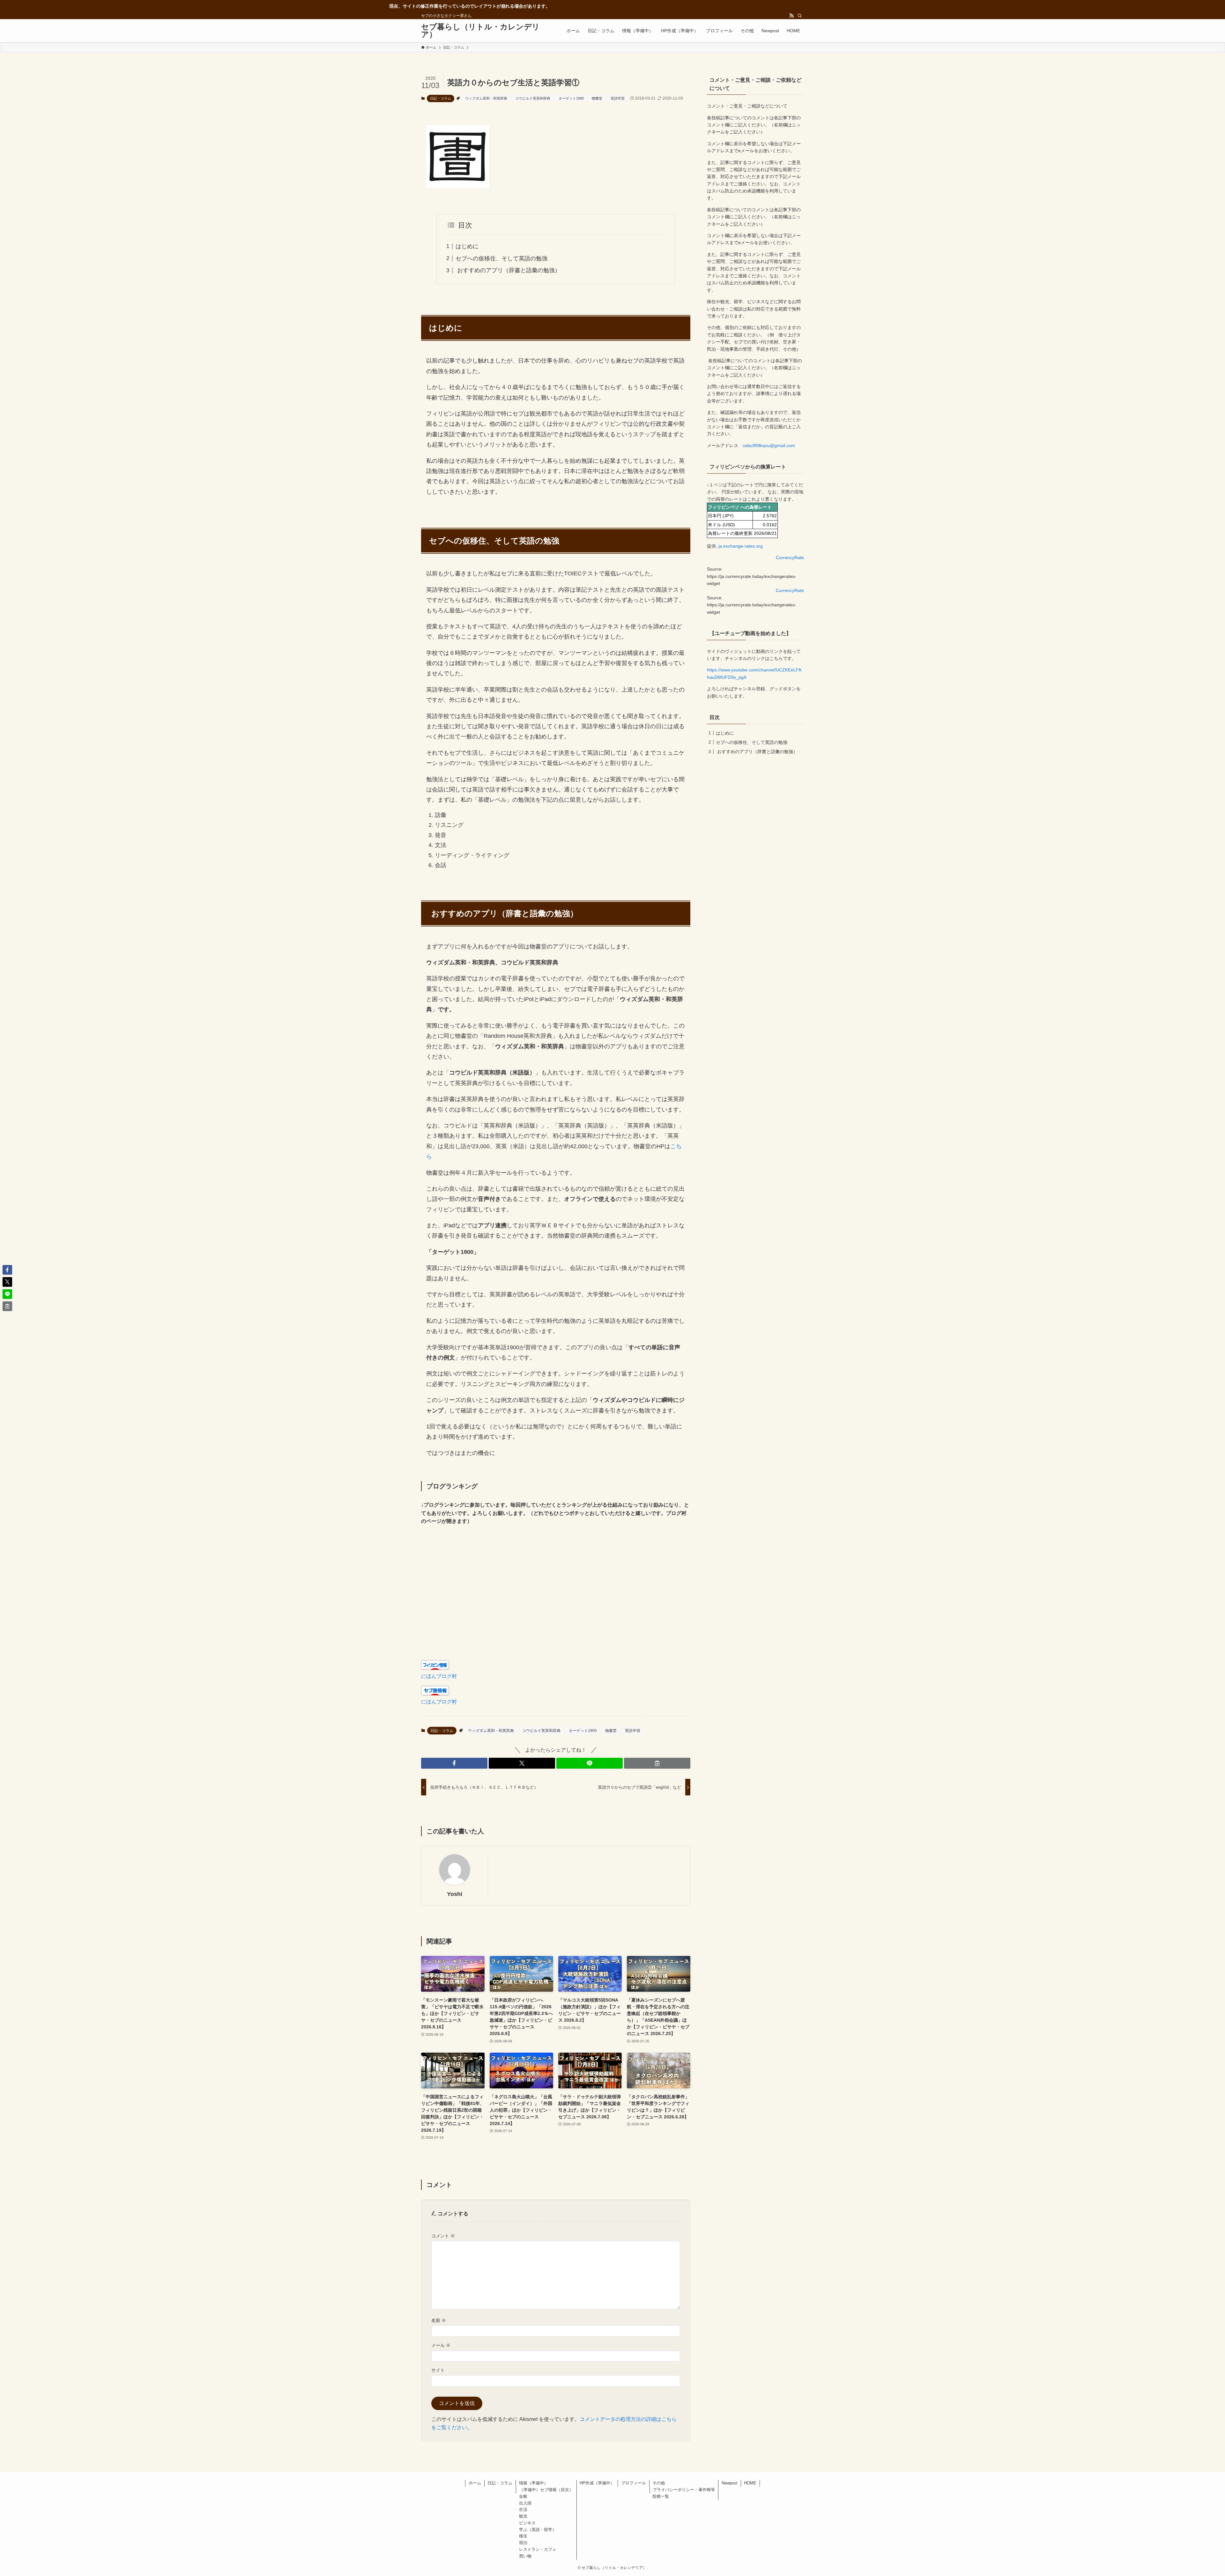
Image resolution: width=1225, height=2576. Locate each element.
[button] (454, 1763)
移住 (523, 2536)
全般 (523, 2496)
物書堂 (597, 98)
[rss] (791, 16)
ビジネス (527, 2523)
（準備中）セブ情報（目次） (546, 2490)
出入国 (525, 2503)
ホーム (475, 2483)
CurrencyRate (790, 558)
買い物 (525, 2556)
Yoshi (455, 1894)
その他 (659, 2483)
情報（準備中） (534, 2483)
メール (441, 2345)
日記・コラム (441, 98)
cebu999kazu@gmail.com (769, 446)
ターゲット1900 (571, 98)
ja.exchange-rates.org (741, 546)
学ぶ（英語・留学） (538, 2530)
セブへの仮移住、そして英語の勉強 (501, 258)
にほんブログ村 (439, 1676)
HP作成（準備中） (597, 2483)
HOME (750, 2483)
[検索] (800, 16)
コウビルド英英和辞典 (533, 98)
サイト (438, 2370)
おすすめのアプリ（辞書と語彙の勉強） (508, 270)
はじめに (467, 246)
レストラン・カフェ (538, 2549)
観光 (523, 2516)
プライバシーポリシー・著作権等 (684, 2490)
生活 (523, 2509)
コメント (443, 2236)
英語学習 (618, 98)
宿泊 (523, 2543)
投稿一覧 (661, 2496)
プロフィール (634, 2483)
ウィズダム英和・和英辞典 (486, 98)
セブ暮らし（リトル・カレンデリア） (480, 31)
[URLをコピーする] (657, 1763)
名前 (439, 2320)
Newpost (730, 2483)
